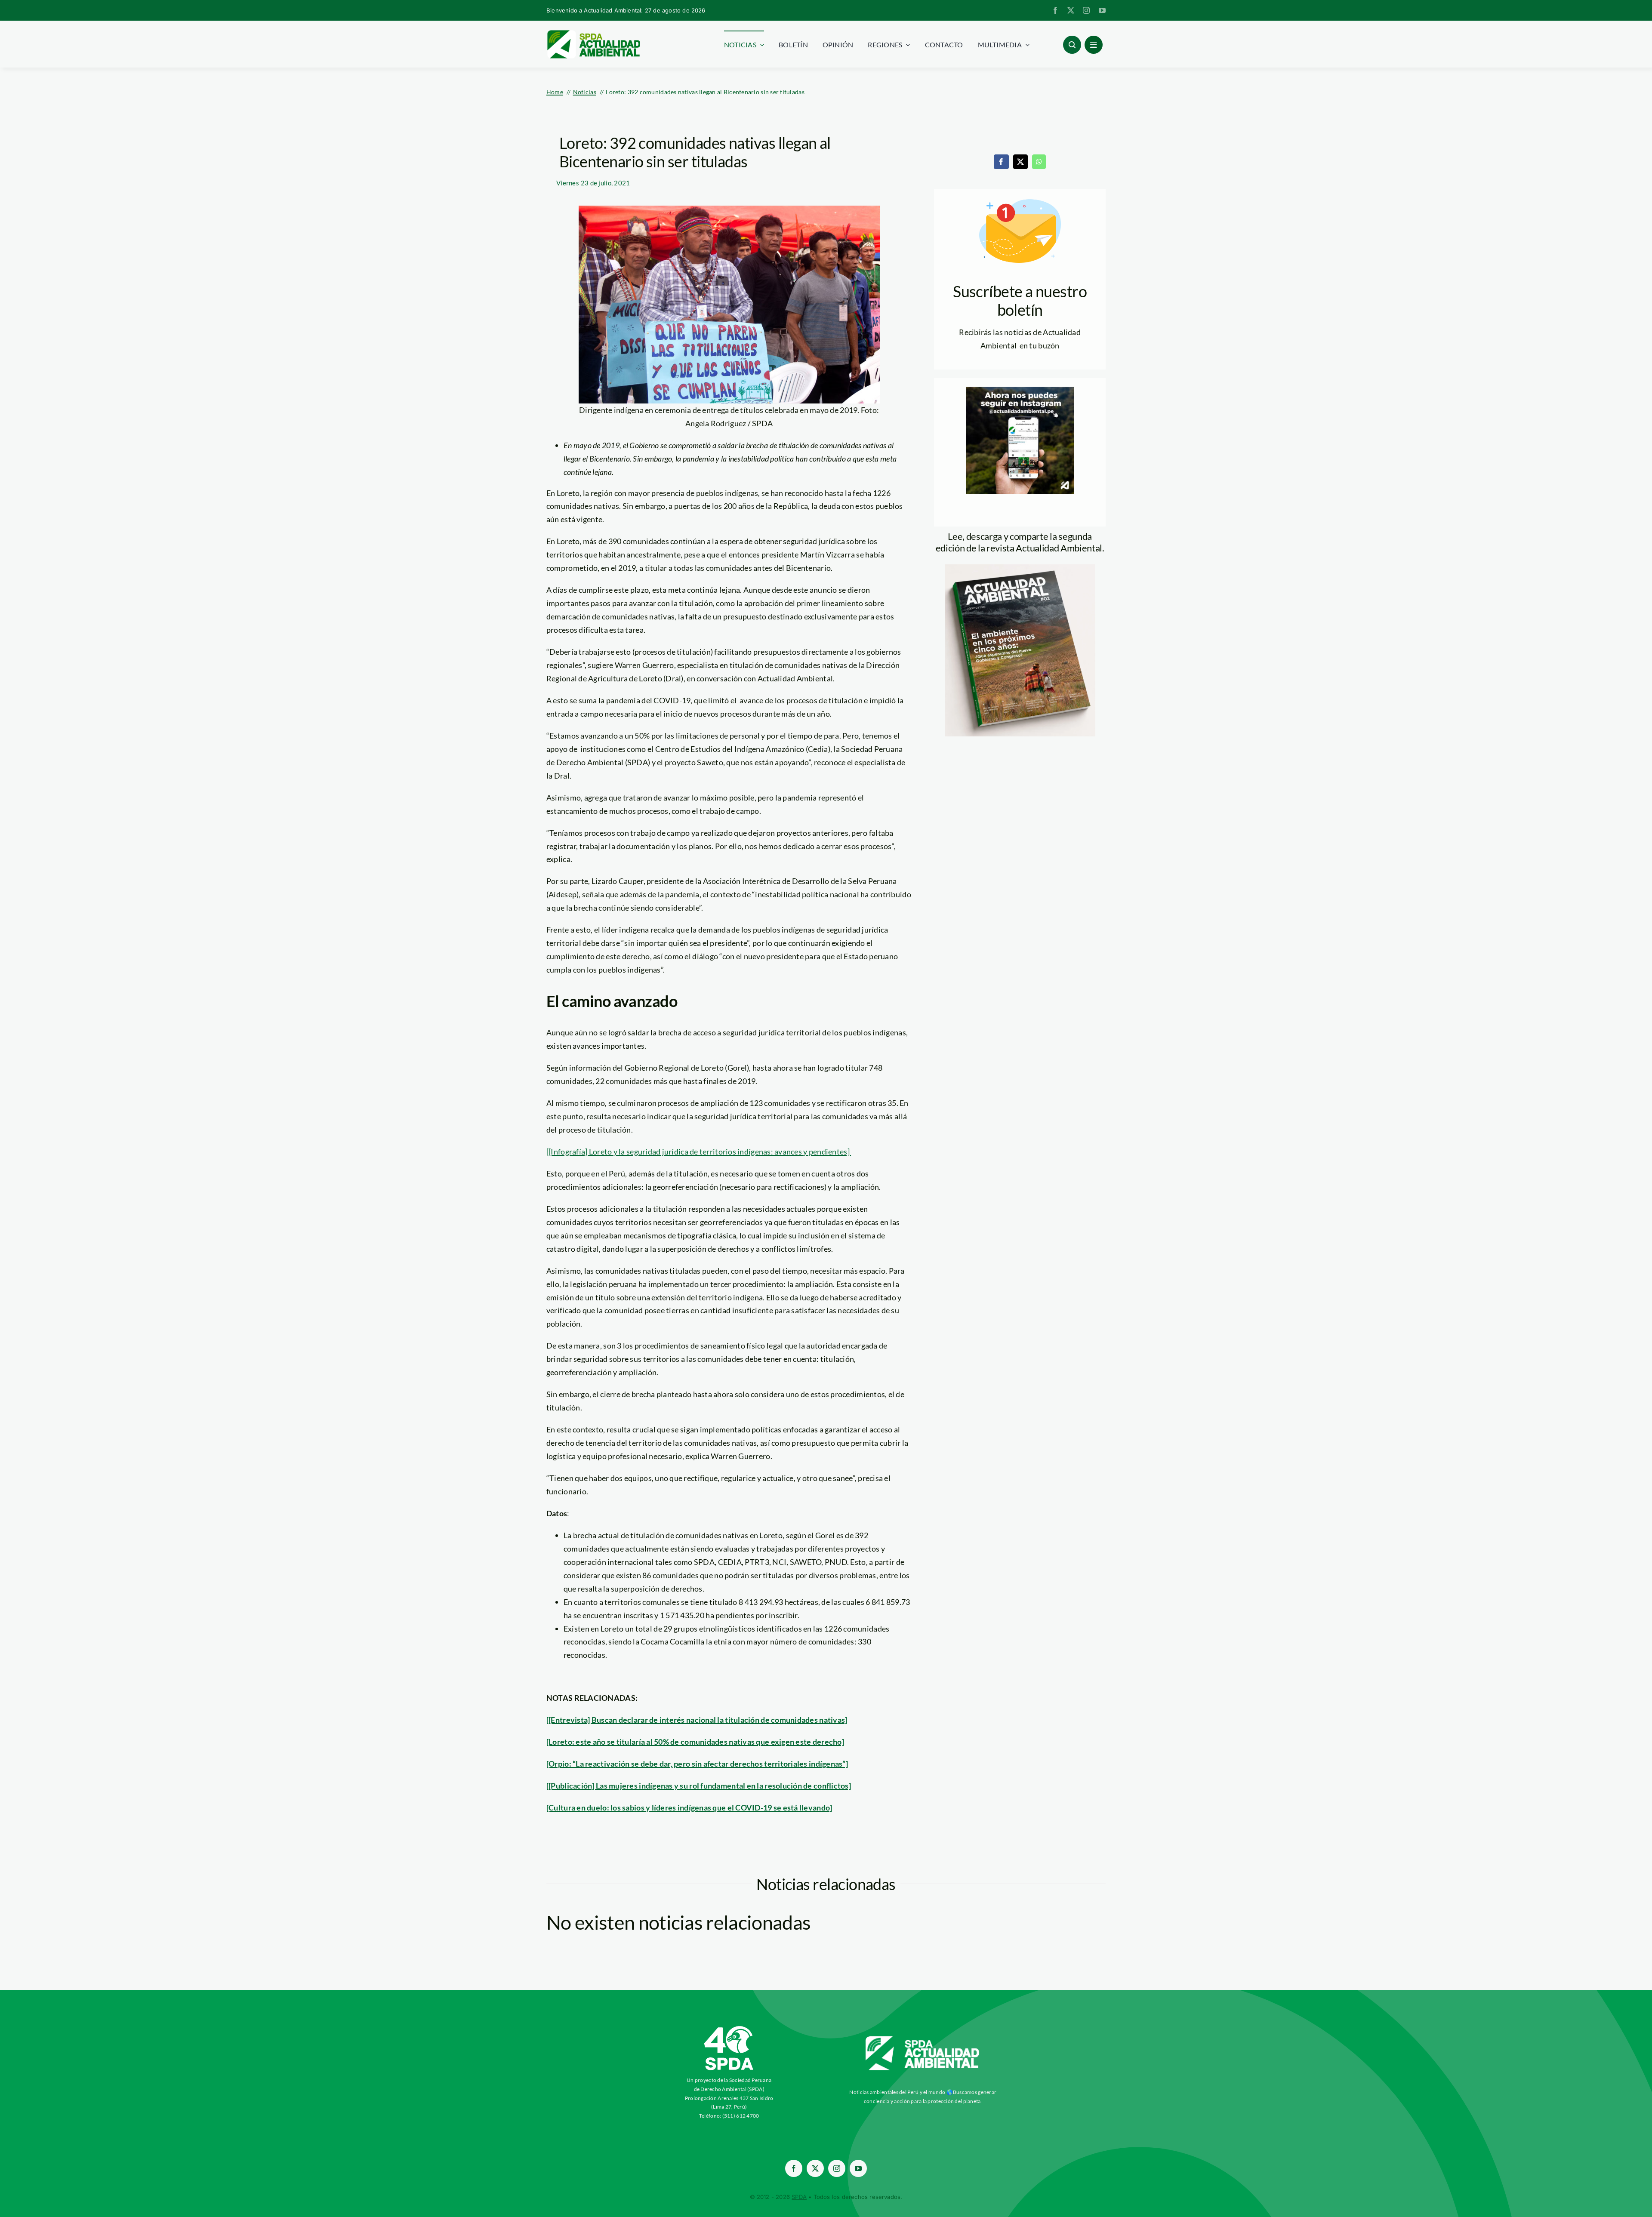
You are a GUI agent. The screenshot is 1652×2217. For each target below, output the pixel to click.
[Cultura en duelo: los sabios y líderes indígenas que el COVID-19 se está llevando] (689, 1807)
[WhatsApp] (1039, 162)
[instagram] (1086, 10)
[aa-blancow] (923, 2039)
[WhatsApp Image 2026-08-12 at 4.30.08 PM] (1020, 568)
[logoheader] (593, 33)
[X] (1020, 162)
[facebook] (1055, 10)
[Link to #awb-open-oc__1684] (1094, 45)
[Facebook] (1001, 162)
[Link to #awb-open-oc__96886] (1072, 45)
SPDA (799, 2197)
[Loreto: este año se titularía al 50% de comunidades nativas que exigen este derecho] (695, 1742)
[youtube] (1102, 10)
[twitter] (1071, 10)
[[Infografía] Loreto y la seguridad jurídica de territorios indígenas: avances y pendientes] (699, 1152)
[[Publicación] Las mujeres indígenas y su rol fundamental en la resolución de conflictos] (699, 1786)
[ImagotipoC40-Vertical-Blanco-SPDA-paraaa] (729, 2028)
